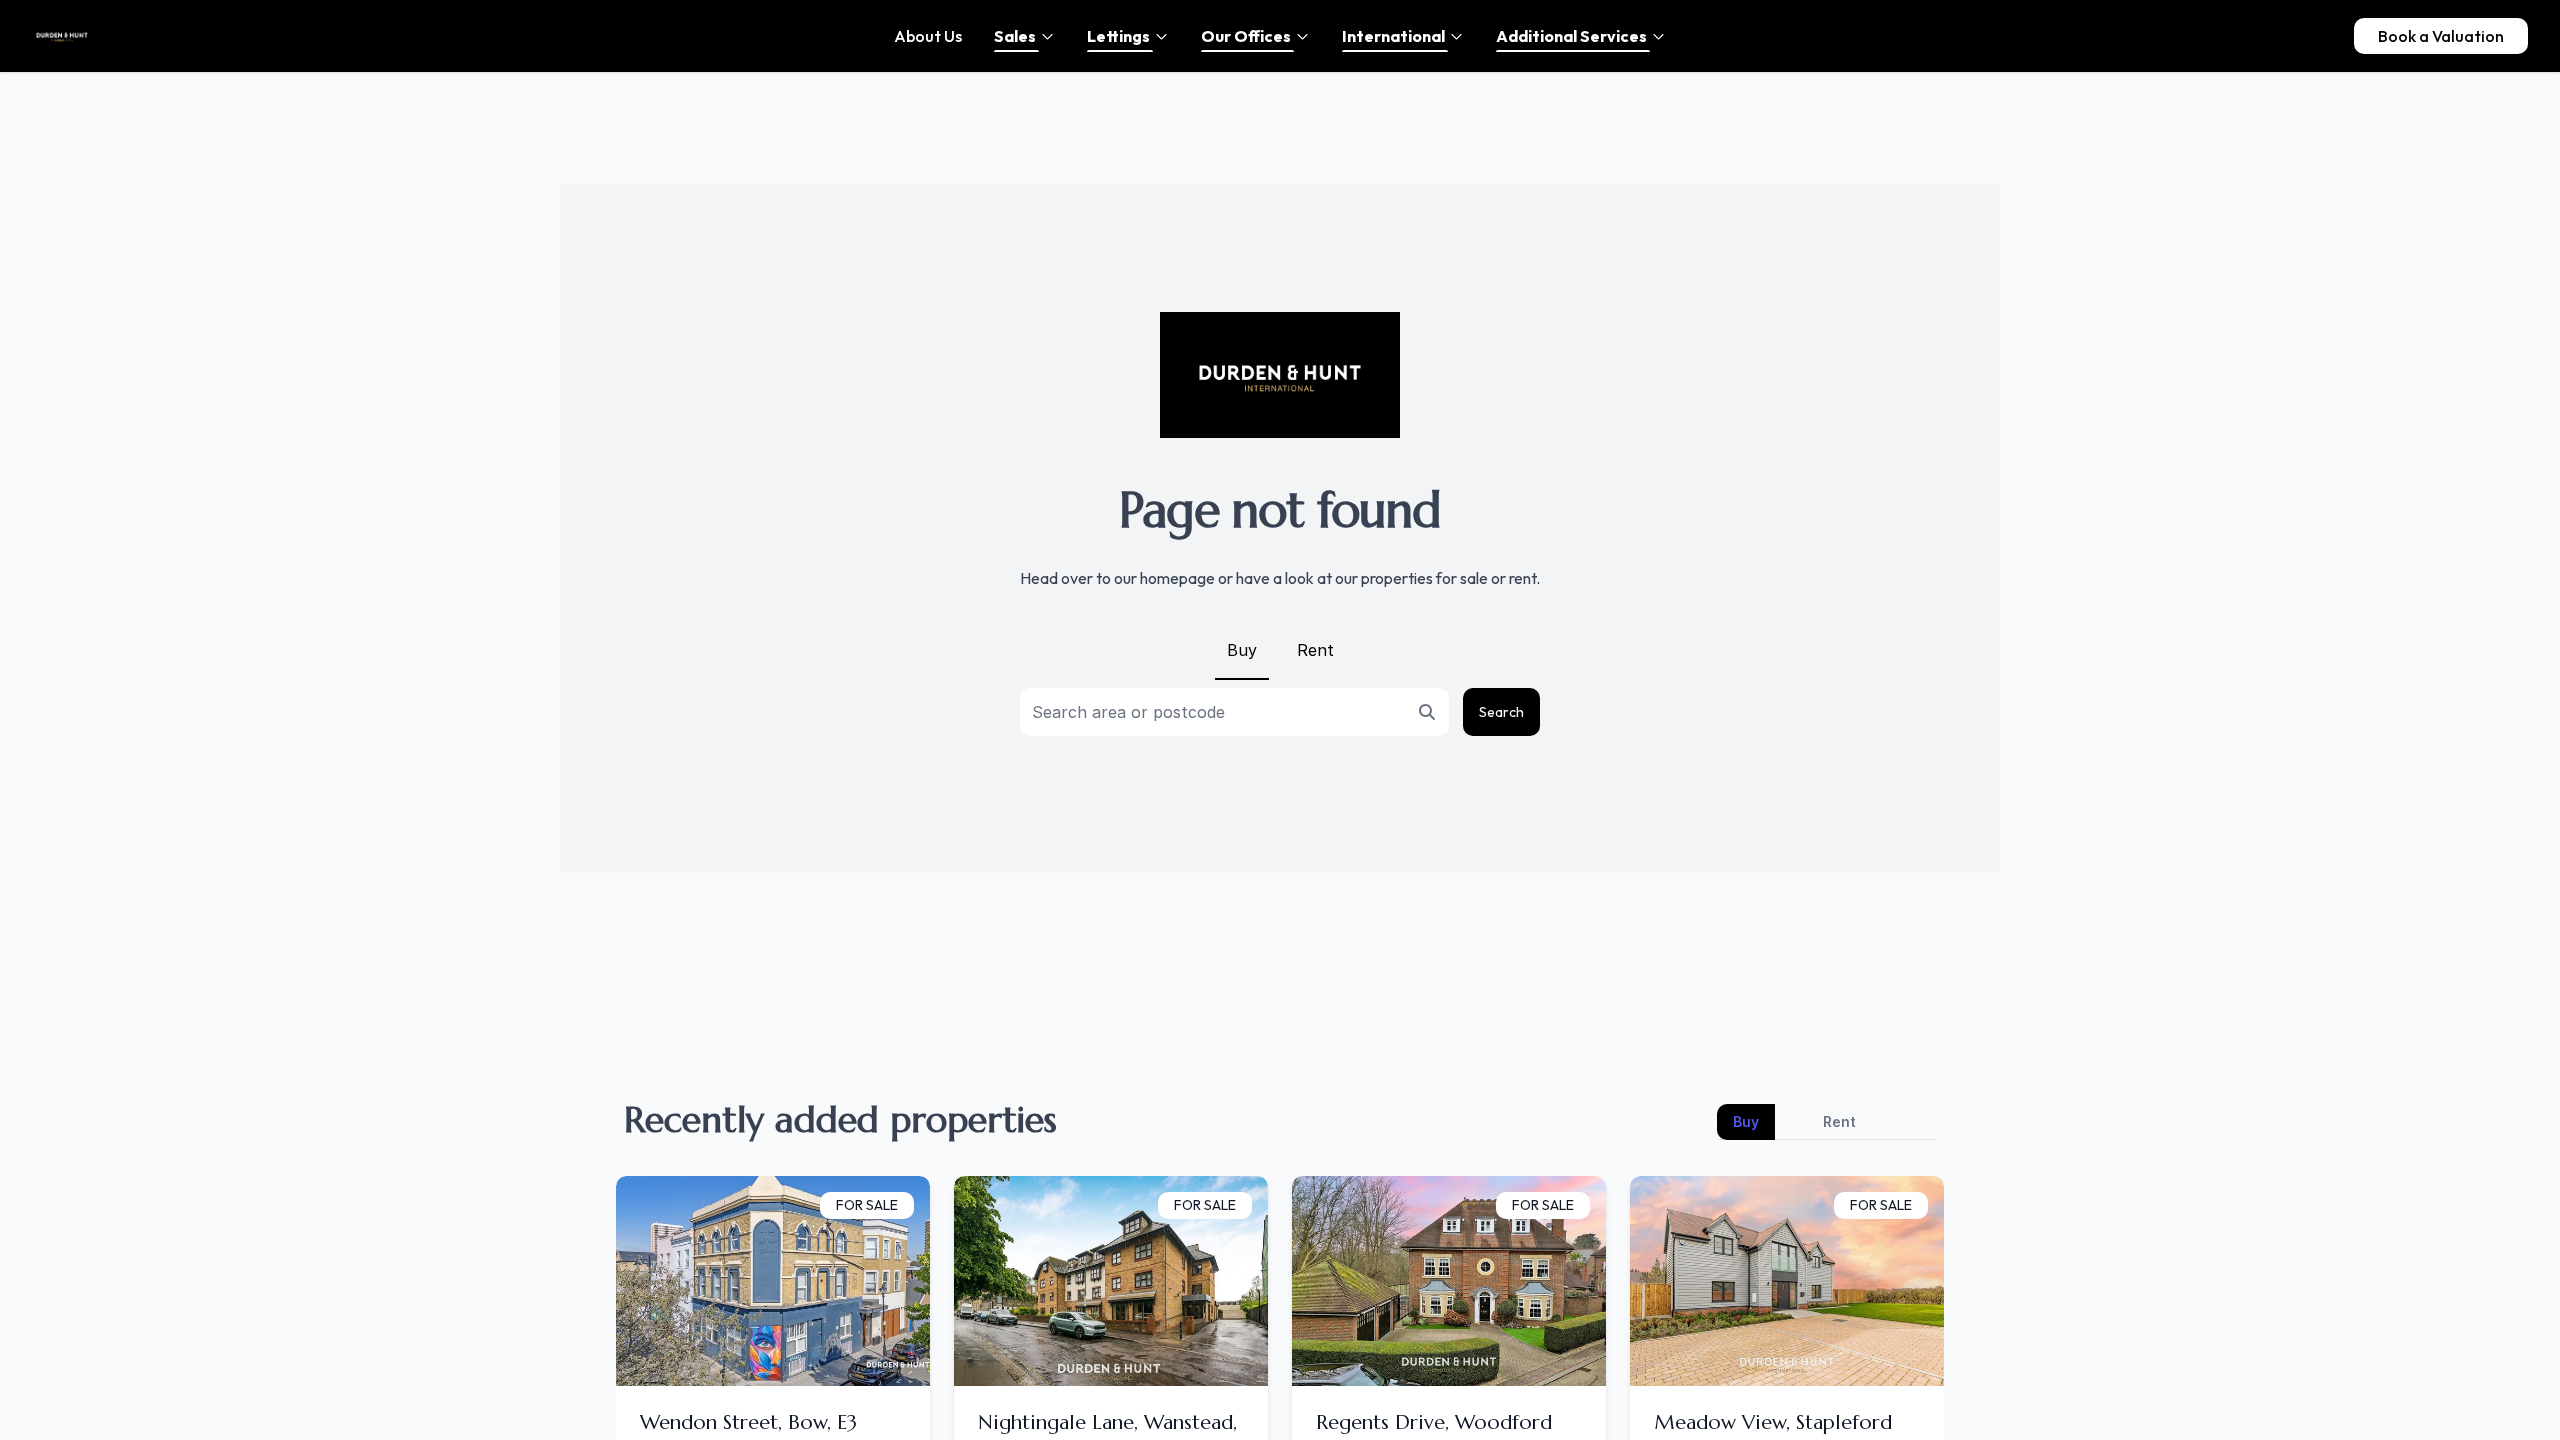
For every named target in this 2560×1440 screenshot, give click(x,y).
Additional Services (1571, 36)
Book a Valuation (2441, 36)
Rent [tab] (1839, 1121)
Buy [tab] (1746, 1121)
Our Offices (1246, 36)
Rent (1315, 650)
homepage (1177, 578)
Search (1501, 712)
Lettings (1118, 36)
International (1393, 36)
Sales (1015, 36)
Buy (1242, 650)
